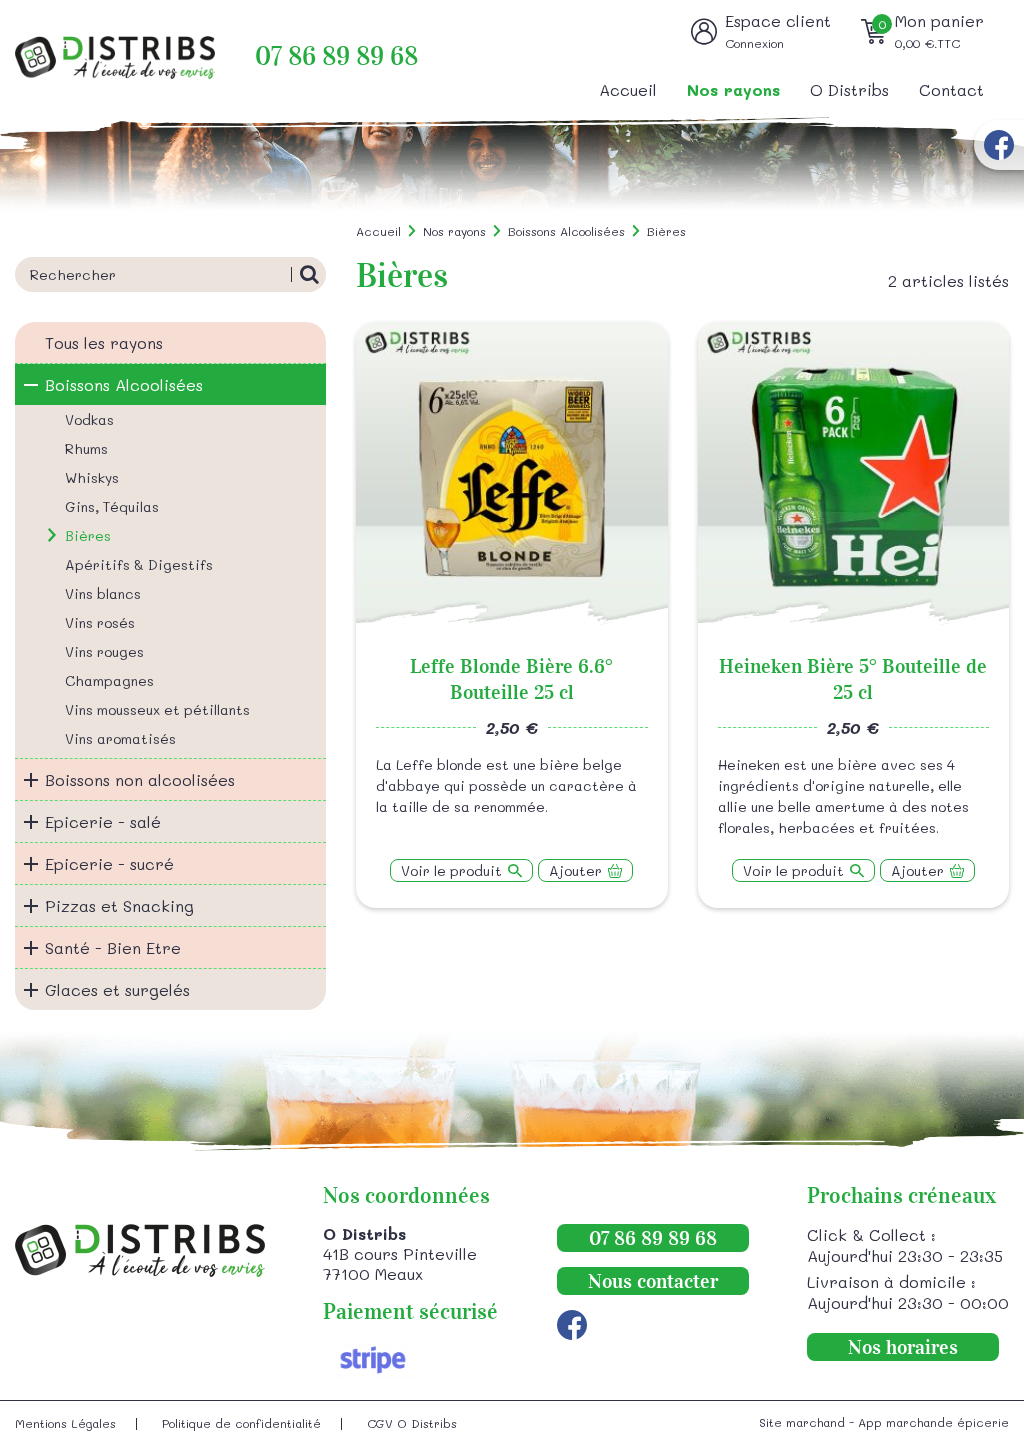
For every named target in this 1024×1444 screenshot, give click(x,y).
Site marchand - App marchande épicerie (884, 1422)
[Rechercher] (308, 274)
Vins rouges (104, 651)
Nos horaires (903, 1347)
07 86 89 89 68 (336, 56)
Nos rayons (733, 89)
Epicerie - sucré (109, 863)
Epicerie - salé (103, 821)
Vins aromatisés (120, 738)
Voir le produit (451, 870)
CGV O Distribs (412, 1423)
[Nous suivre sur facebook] (999, 145)
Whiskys (92, 477)
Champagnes (109, 680)
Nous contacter (653, 1281)
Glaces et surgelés (117, 989)
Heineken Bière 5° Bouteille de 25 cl (853, 679)
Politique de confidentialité (241, 1423)
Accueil (628, 89)
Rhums (86, 448)
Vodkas (89, 419)
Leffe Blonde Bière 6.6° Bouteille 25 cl (511, 679)
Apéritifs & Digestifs (139, 564)
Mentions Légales (65, 1423)
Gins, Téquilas (112, 506)
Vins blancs (103, 593)
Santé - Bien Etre (113, 947)
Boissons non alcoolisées (140, 779)
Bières (88, 535)
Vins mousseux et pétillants (157, 709)
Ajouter (575, 870)
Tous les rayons (104, 342)
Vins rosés (100, 622)
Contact (951, 89)
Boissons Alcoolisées (124, 384)
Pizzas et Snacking (119, 905)
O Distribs (849, 89)
